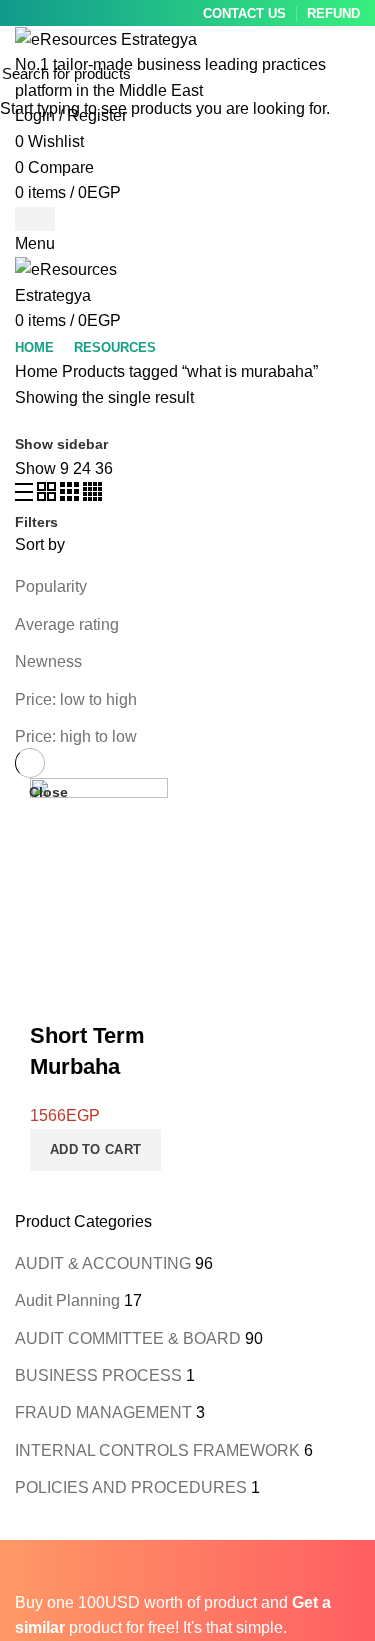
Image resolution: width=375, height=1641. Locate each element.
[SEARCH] (348, 73)
